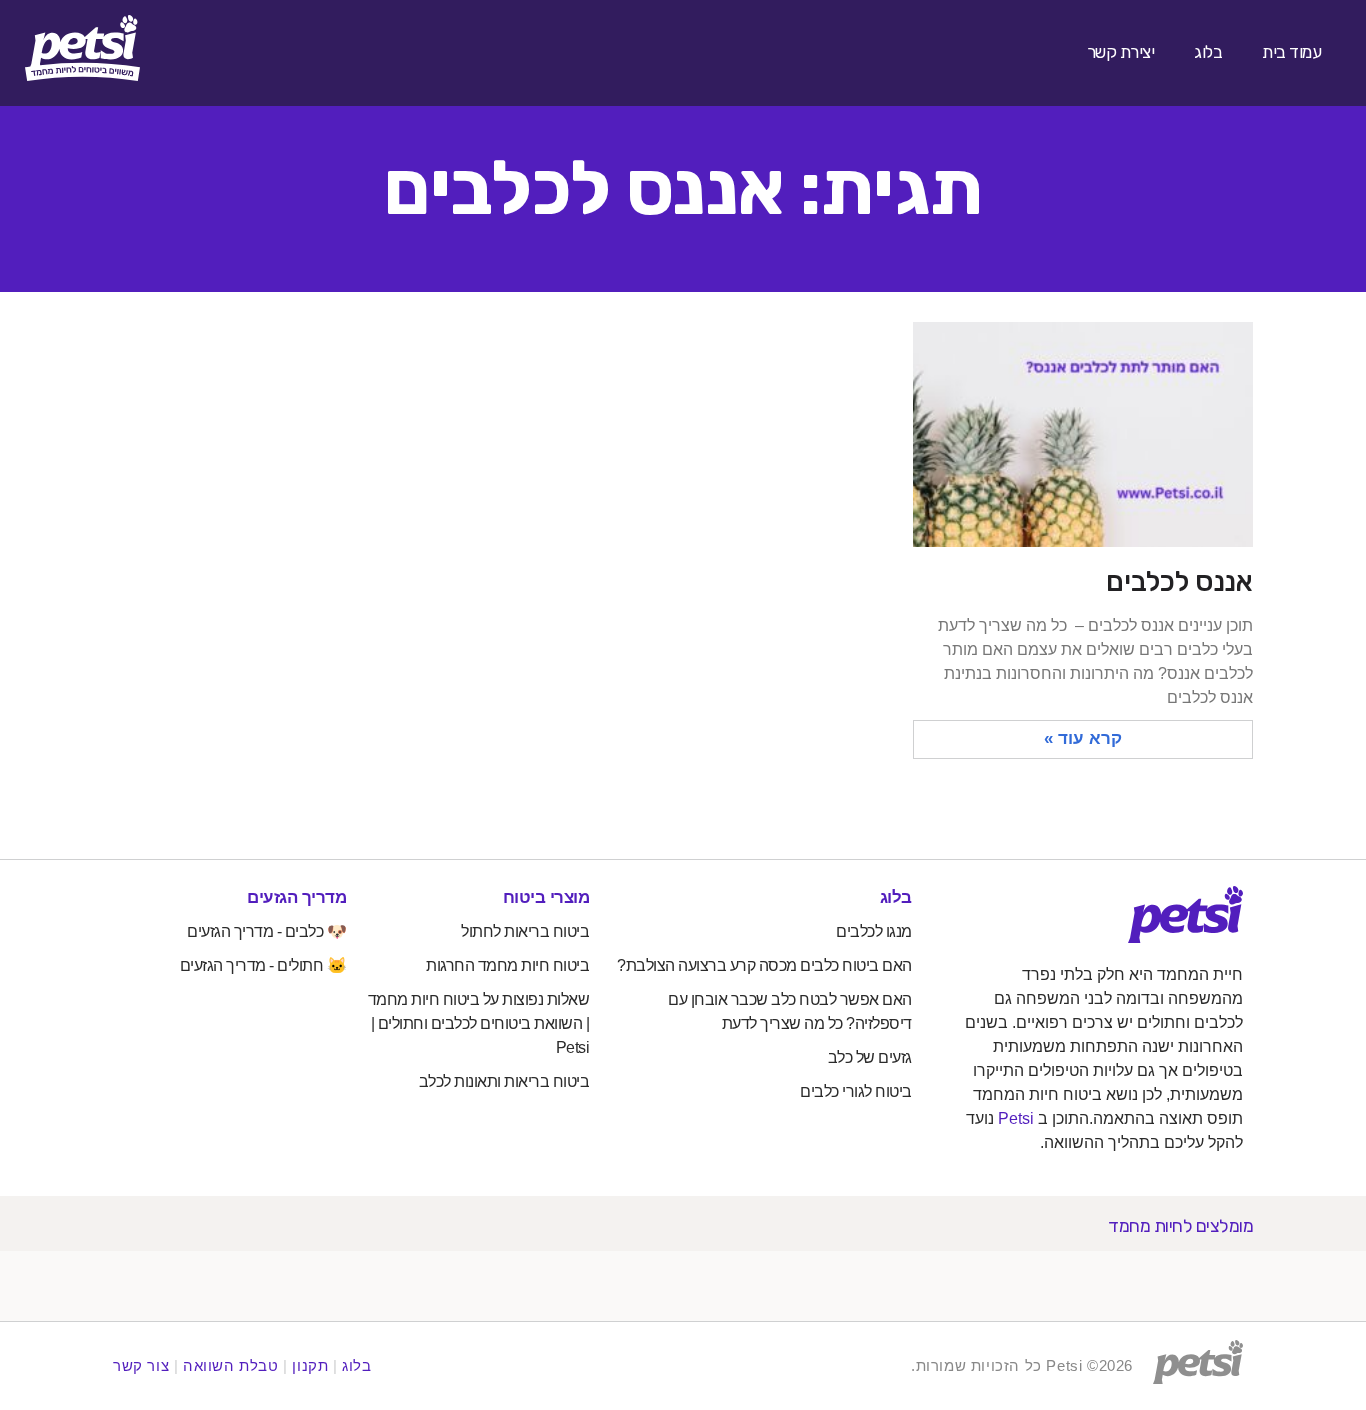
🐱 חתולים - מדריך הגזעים (263, 965)
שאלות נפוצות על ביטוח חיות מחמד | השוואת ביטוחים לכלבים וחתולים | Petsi (479, 1023)
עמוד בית (1291, 52)
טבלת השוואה (231, 1365)
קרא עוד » (1083, 738)
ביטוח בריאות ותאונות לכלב (504, 1081)
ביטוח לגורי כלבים (856, 1091)
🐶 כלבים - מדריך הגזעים (266, 931)
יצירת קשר (1121, 52)
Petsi (1016, 1118)
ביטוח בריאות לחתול (525, 931)
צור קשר (141, 1365)
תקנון (310, 1365)
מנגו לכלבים (874, 931)
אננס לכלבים (1179, 581)
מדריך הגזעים (296, 897)
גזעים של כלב (870, 1057)
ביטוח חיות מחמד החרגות (507, 965)
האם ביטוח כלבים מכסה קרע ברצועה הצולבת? (764, 965)
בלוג (1208, 52)
